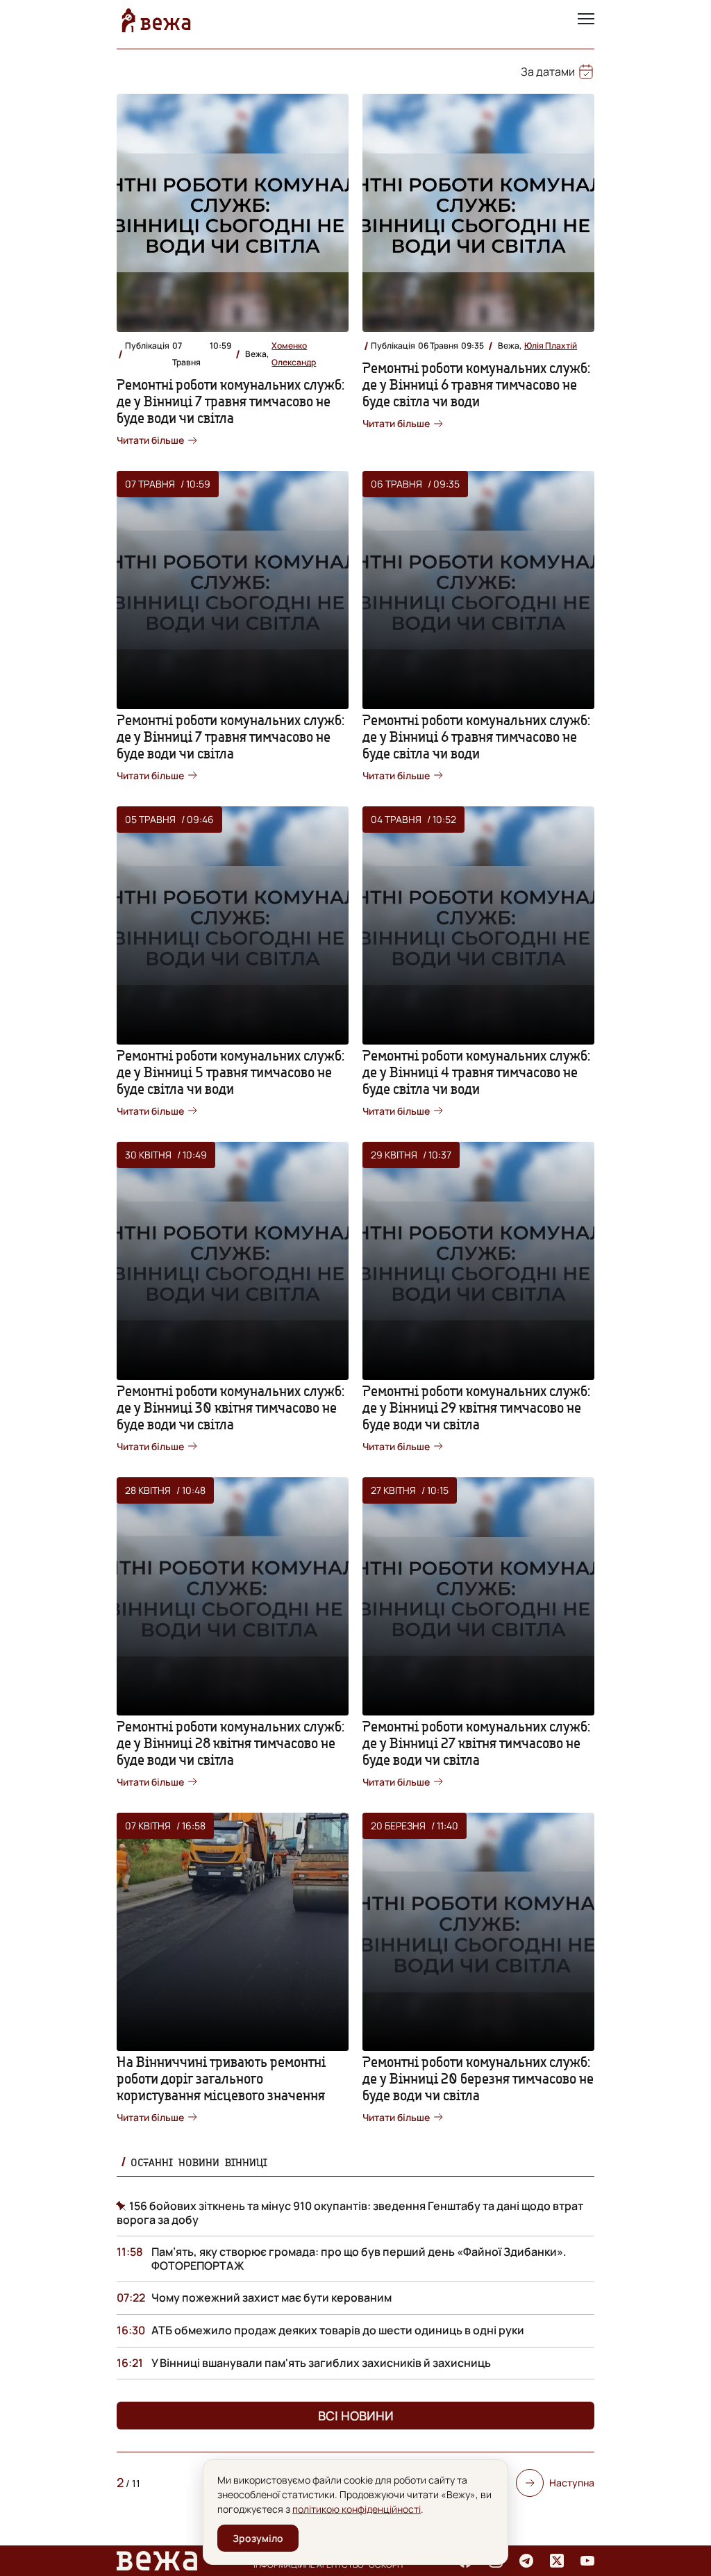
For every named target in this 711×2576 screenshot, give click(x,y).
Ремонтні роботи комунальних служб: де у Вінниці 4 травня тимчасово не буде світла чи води (476, 1072)
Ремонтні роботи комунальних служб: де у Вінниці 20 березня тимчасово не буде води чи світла (478, 2078)
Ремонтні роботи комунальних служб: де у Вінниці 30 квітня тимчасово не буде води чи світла (231, 1407)
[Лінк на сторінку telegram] (526, 2561)
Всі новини (356, 2416)
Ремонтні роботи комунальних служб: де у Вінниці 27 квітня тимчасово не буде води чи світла (476, 1743)
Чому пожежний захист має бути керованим (271, 2297)
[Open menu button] (586, 20)
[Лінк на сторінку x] (557, 2561)
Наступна (572, 2483)
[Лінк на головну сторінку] (156, 20)
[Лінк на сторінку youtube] (587, 2561)
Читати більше (150, 440)
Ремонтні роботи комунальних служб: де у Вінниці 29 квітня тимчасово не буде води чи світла (476, 1407)
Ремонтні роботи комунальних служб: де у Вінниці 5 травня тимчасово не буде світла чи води (231, 1072)
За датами (548, 72)
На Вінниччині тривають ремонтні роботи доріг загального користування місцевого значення (221, 2078)
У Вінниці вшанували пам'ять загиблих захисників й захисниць (321, 2363)
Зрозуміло (258, 2538)
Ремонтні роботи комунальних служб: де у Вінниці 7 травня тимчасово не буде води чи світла (231, 401)
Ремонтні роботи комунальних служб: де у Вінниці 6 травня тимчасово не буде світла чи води (476, 384)
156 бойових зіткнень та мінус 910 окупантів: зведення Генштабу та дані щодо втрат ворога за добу (350, 2213)
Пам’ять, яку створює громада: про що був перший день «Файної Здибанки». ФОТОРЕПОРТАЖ (359, 2259)
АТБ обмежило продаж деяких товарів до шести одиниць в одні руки (338, 2330)
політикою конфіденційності (357, 2509)
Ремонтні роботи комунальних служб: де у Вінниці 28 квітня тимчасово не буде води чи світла (231, 1743)
